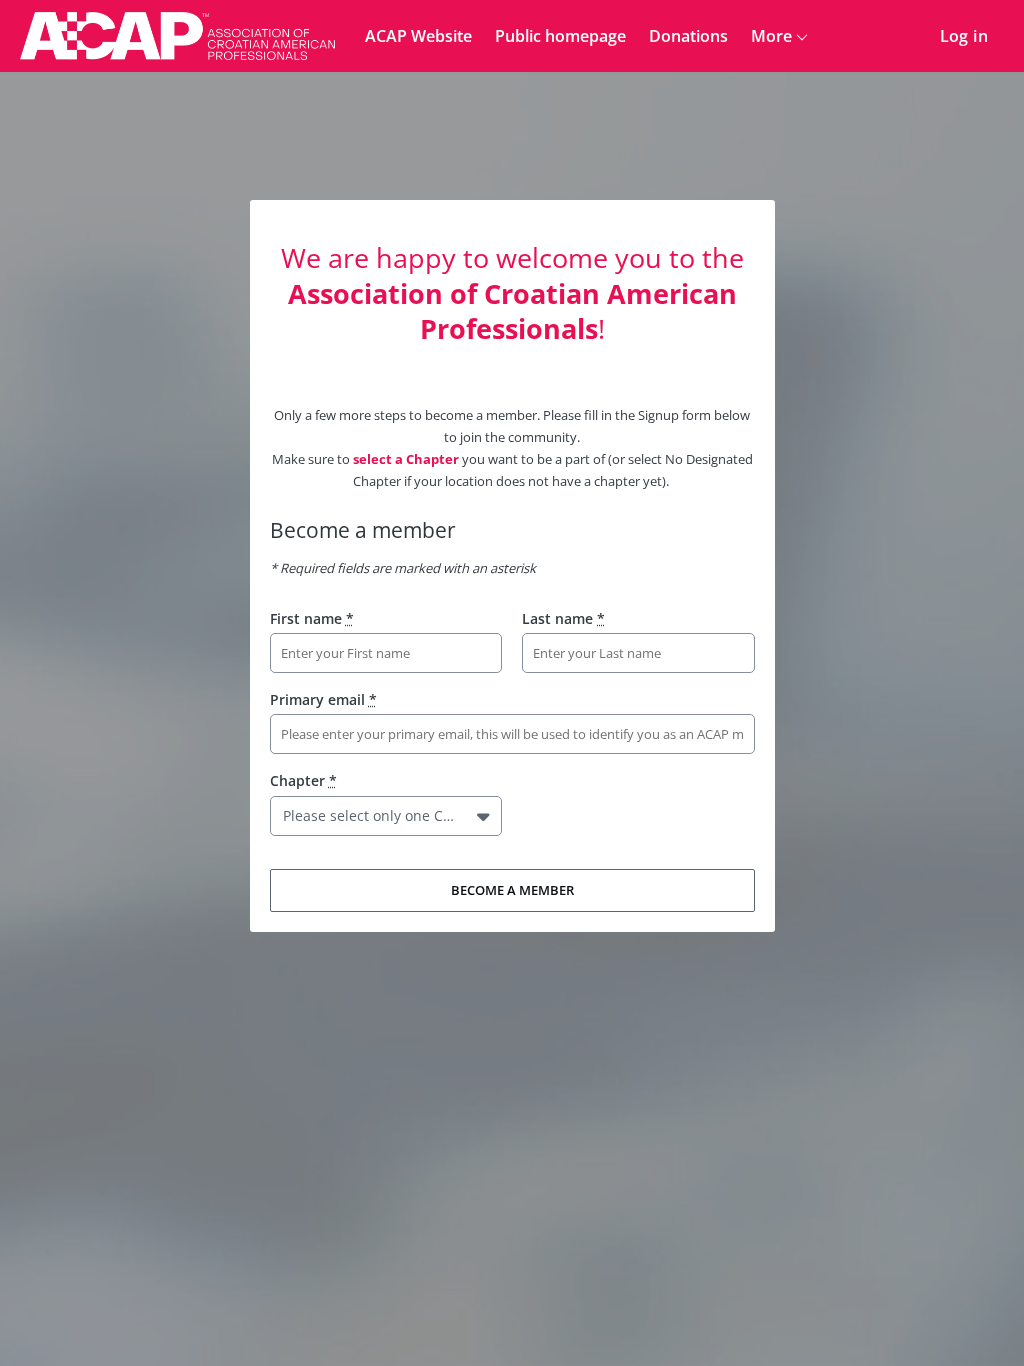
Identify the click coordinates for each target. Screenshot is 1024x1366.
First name (312, 618)
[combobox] (287, 815)
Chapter (303, 780)
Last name (563, 618)
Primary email (323, 699)
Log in (964, 36)
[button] (485, 816)
